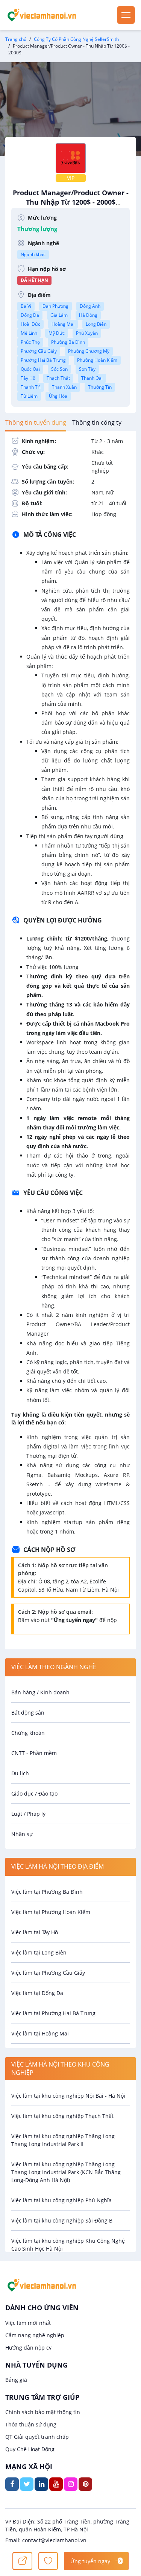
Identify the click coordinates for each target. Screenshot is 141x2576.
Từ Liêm (29, 396)
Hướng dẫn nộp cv (28, 2348)
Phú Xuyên (87, 333)
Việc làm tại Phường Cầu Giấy (48, 1973)
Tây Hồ (28, 378)
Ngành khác (33, 254)
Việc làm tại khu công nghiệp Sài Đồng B (62, 2220)
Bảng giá (16, 2380)
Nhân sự (22, 1834)
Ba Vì (26, 306)
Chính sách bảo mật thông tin (43, 2412)
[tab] (36, 422)
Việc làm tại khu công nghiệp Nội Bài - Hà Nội (68, 2096)
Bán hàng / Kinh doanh (40, 1692)
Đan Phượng (55, 306)
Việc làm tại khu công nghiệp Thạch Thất (62, 2116)
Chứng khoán (28, 1733)
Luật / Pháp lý (28, 1814)
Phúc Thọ (30, 342)
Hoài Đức (30, 324)
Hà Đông (88, 315)
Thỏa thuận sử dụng (31, 2424)
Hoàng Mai (63, 324)
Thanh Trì (31, 387)
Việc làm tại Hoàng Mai (40, 2033)
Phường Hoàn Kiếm (97, 360)
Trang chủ (16, 39)
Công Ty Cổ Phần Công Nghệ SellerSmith (76, 39)
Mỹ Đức (57, 333)
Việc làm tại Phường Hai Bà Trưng (53, 2013)
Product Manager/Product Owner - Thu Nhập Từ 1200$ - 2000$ (71, 201)
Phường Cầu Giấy (39, 351)
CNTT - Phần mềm (34, 1753)
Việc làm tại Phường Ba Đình (47, 1892)
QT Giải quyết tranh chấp (37, 2437)
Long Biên (96, 324)
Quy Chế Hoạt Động (30, 2449)
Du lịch (20, 1773)
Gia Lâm (59, 315)
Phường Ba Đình (68, 342)
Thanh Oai (92, 378)
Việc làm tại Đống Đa (37, 1993)
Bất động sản (28, 1713)
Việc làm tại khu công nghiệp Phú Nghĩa (61, 2200)
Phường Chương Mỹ (89, 351)
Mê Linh (29, 333)
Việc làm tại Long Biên (39, 1952)
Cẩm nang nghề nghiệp (35, 2335)
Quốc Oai (30, 369)
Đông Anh (90, 306)
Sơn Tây (87, 369)
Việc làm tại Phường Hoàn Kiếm (51, 1912)
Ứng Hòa (58, 396)
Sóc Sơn (59, 369)
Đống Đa (30, 315)
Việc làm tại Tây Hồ (35, 1932)
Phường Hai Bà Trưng (43, 360)
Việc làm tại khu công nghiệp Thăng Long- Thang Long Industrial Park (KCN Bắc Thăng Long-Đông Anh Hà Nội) (66, 2172)
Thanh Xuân (64, 387)
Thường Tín (100, 387)
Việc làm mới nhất (28, 2323)
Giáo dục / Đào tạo (34, 1793)
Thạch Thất (58, 378)
